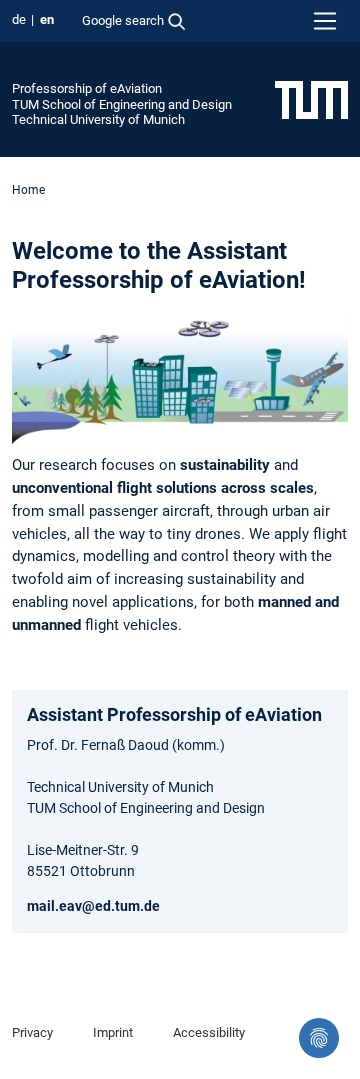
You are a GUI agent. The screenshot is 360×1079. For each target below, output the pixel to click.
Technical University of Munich (98, 119)
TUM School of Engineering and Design (122, 104)
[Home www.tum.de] (311, 99)
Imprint (113, 1032)
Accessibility (209, 1032)
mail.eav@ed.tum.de (93, 906)
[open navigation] (325, 21)
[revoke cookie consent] (319, 1038)
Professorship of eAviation (87, 88)
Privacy (32, 1032)
